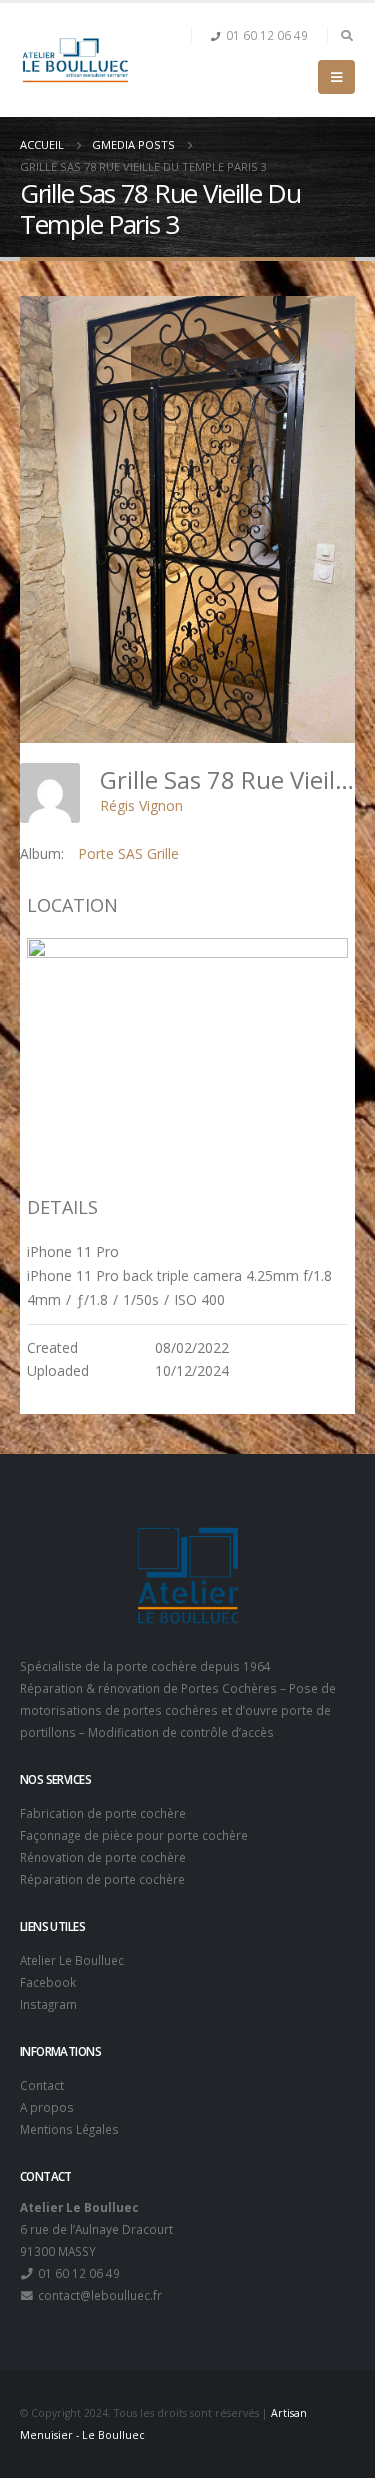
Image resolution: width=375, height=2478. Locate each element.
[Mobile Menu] (336, 77)
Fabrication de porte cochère (103, 1813)
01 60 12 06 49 (267, 35)
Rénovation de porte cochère (103, 1857)
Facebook (48, 1982)
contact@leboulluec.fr (98, 2295)
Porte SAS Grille (128, 853)
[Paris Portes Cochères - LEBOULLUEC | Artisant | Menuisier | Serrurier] (75, 60)
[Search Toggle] (346, 35)
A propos (47, 2107)
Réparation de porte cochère (102, 1879)
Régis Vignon (141, 805)
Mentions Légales (69, 2129)
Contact (42, 2085)
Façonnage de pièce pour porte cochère (134, 1835)
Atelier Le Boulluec (72, 1960)
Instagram (48, 2004)
